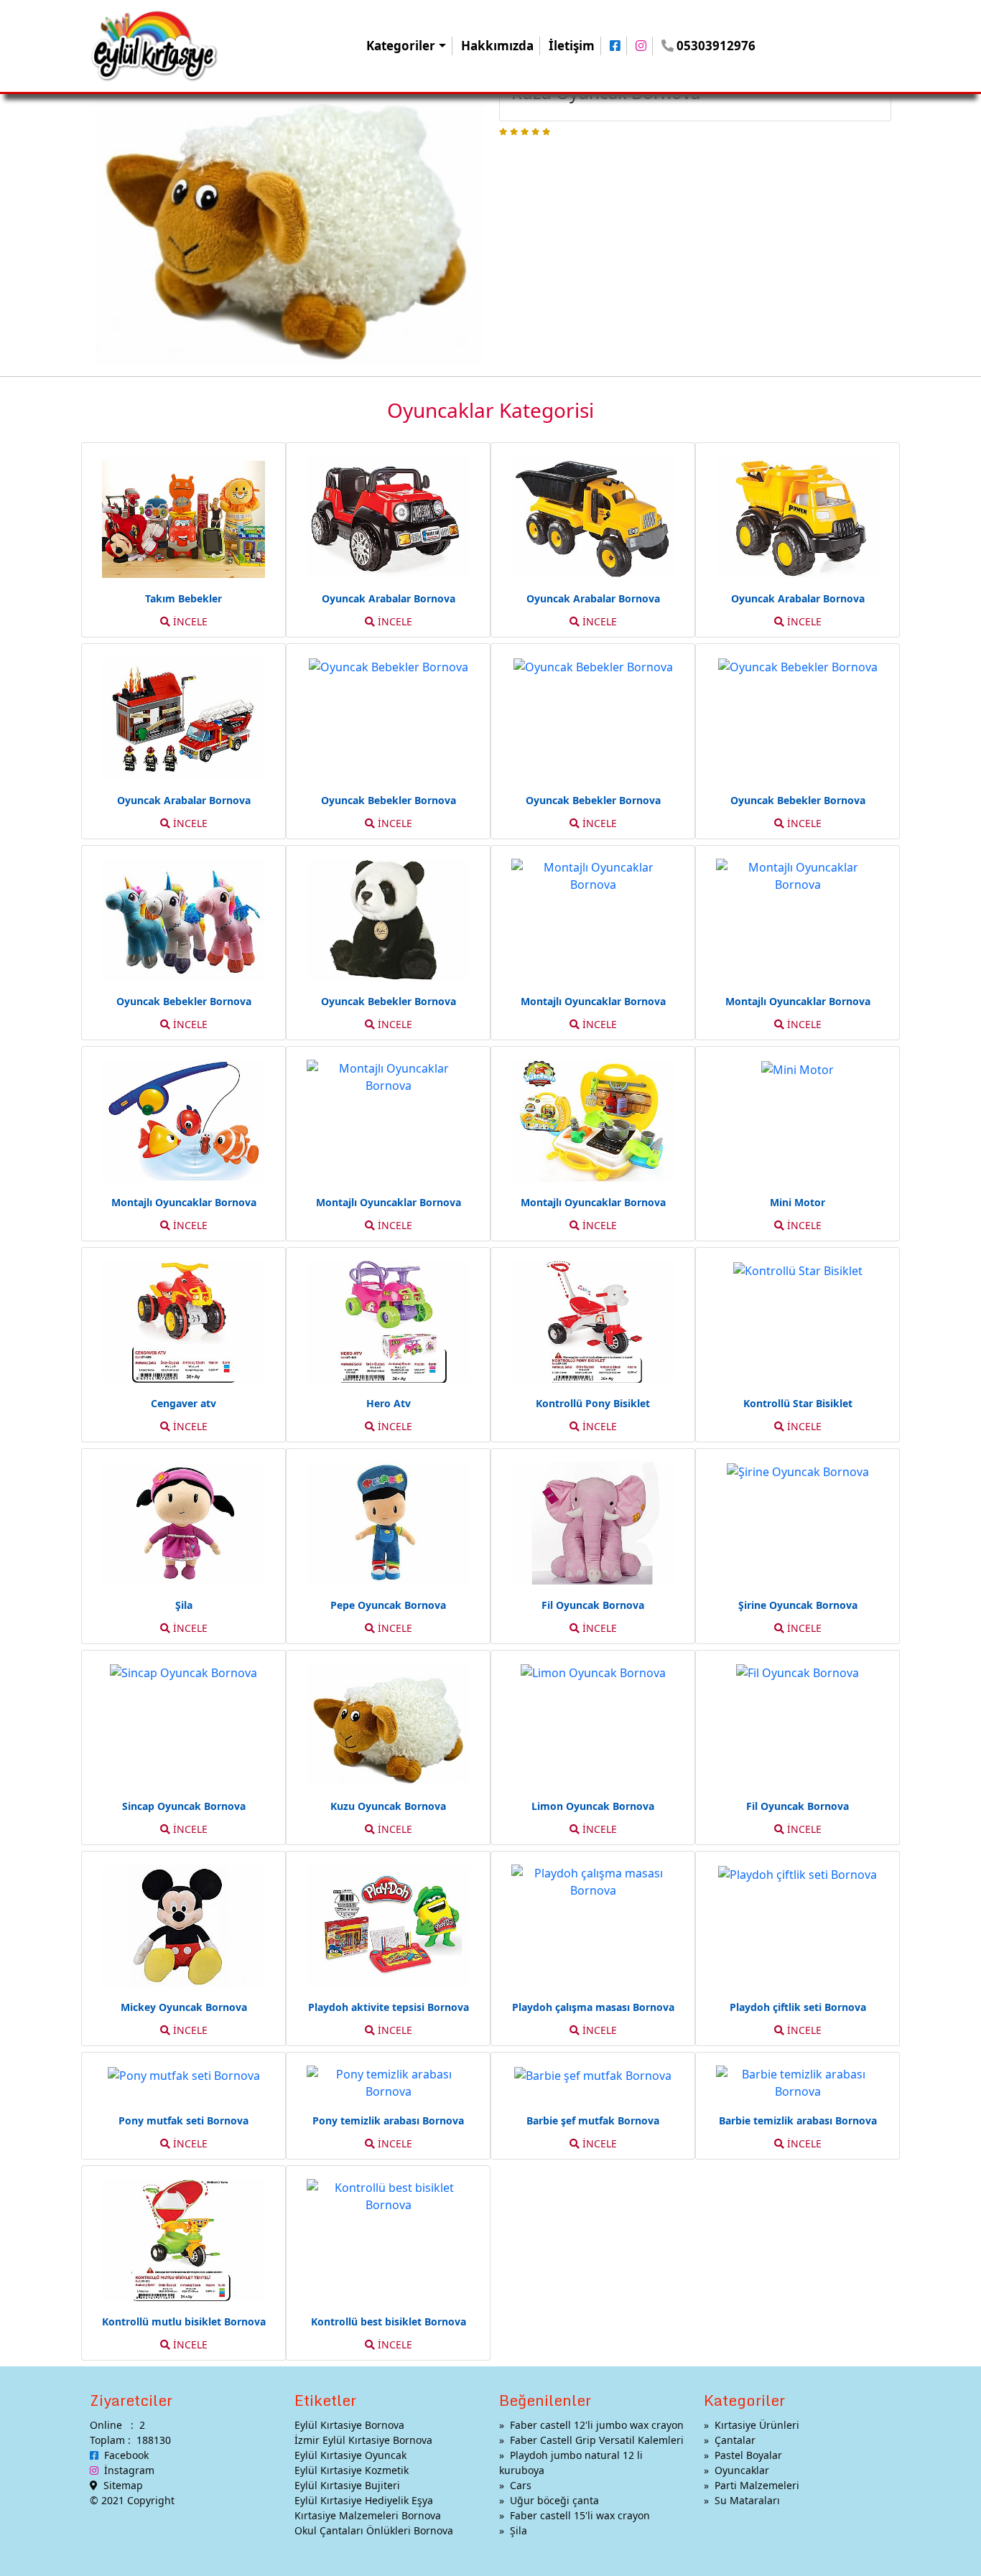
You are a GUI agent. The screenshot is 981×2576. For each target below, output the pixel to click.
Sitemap (120, 2485)
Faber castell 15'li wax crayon (580, 2515)
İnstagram (126, 2470)
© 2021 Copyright (132, 2500)
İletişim (572, 46)
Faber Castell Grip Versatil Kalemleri (597, 2440)
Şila (519, 2530)
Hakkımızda (497, 46)
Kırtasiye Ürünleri (757, 2425)
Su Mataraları (747, 2500)
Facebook (124, 2455)
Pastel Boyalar (748, 2455)
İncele (189, 621)
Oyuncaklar (742, 2470)
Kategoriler (401, 46)
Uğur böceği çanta (554, 2500)
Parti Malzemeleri (757, 2485)
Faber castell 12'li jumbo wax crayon (597, 2425)
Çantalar (735, 2440)
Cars (521, 2485)
